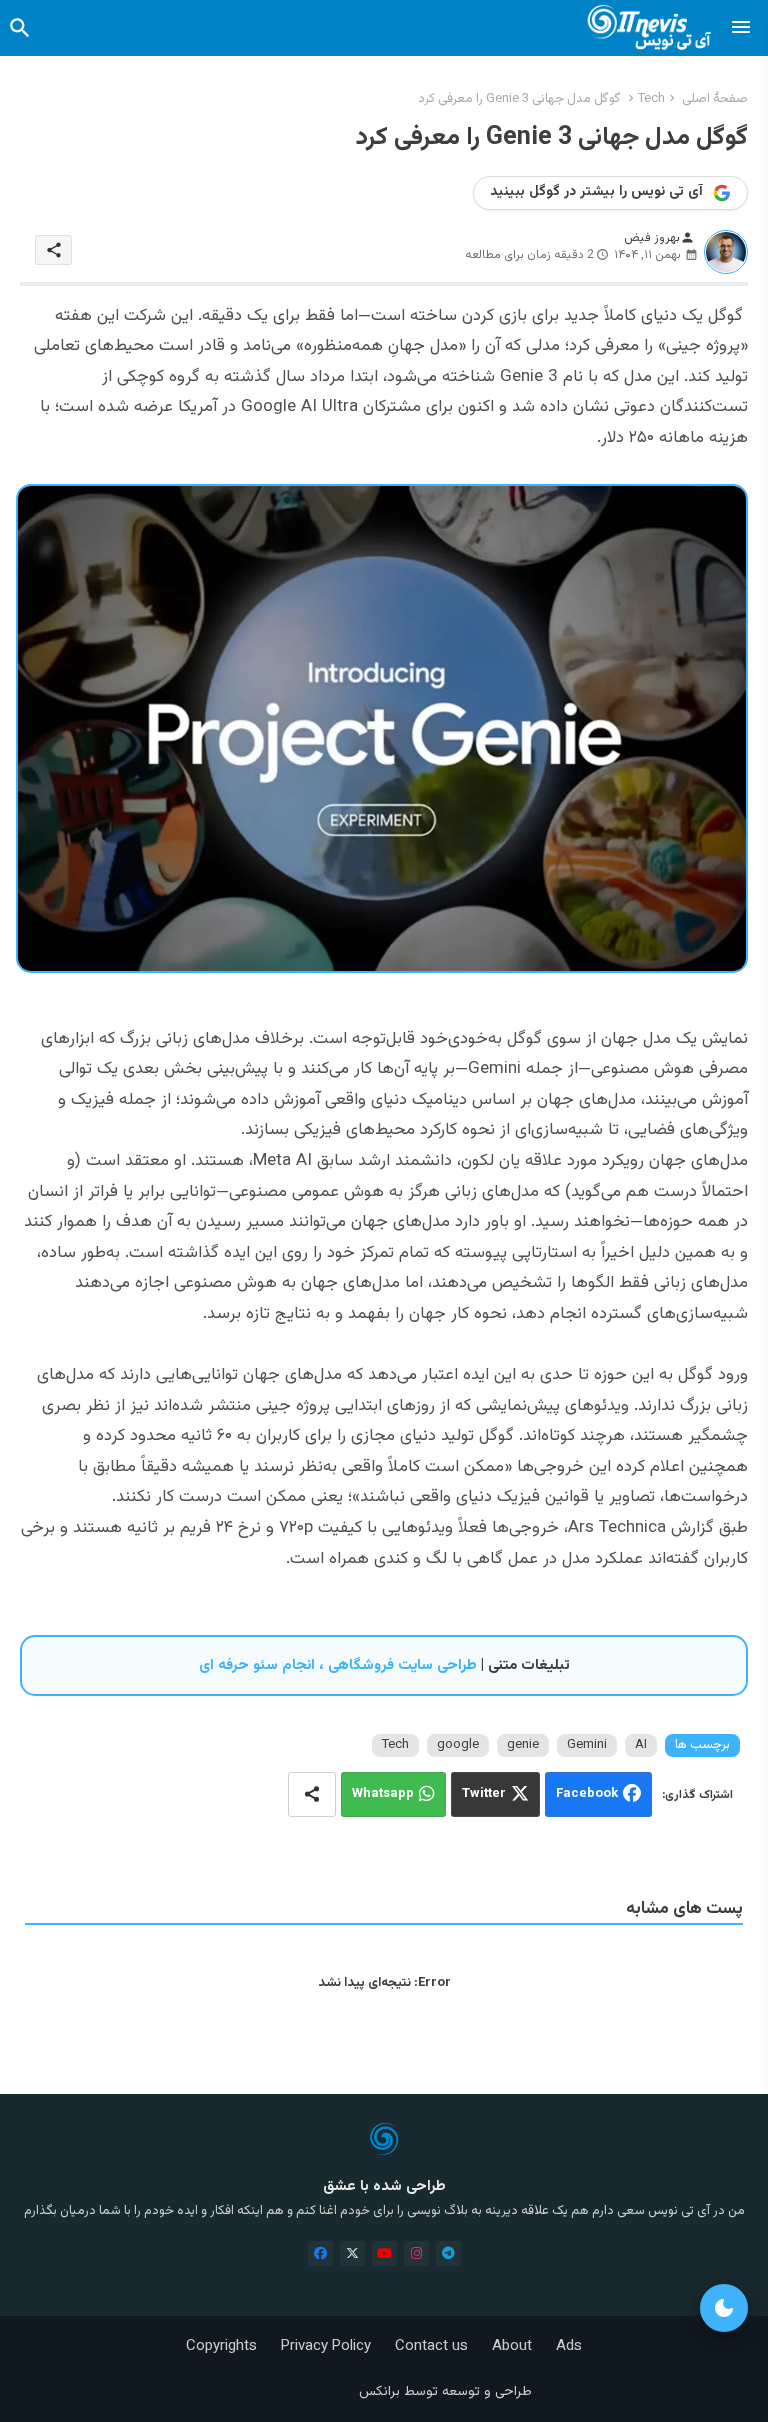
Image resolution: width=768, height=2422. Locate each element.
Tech (651, 99)
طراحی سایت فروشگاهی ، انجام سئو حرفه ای (338, 1665)
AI (641, 1745)
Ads (569, 2346)
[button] (20, 28)
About (512, 2346)
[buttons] (320, 2253)
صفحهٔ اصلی (715, 99)
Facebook (587, 1794)
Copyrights (221, 2346)
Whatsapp (383, 1794)
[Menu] (741, 28)
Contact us (431, 2346)
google (458, 1745)
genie (523, 1745)
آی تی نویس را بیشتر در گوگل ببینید (596, 192)
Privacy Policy (326, 2346)
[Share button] (312, 1794)
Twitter (484, 1794)
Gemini (587, 1745)
